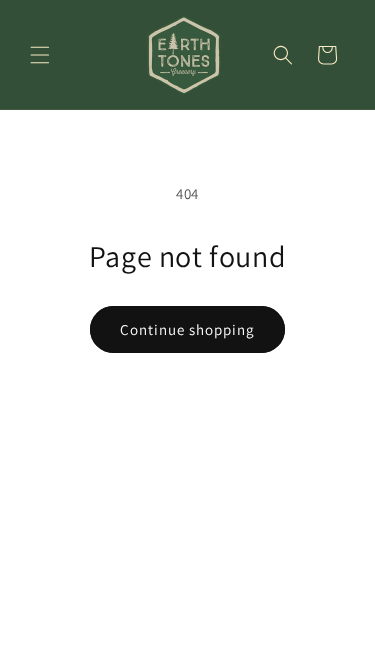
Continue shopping (187, 329)
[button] (40, 55)
